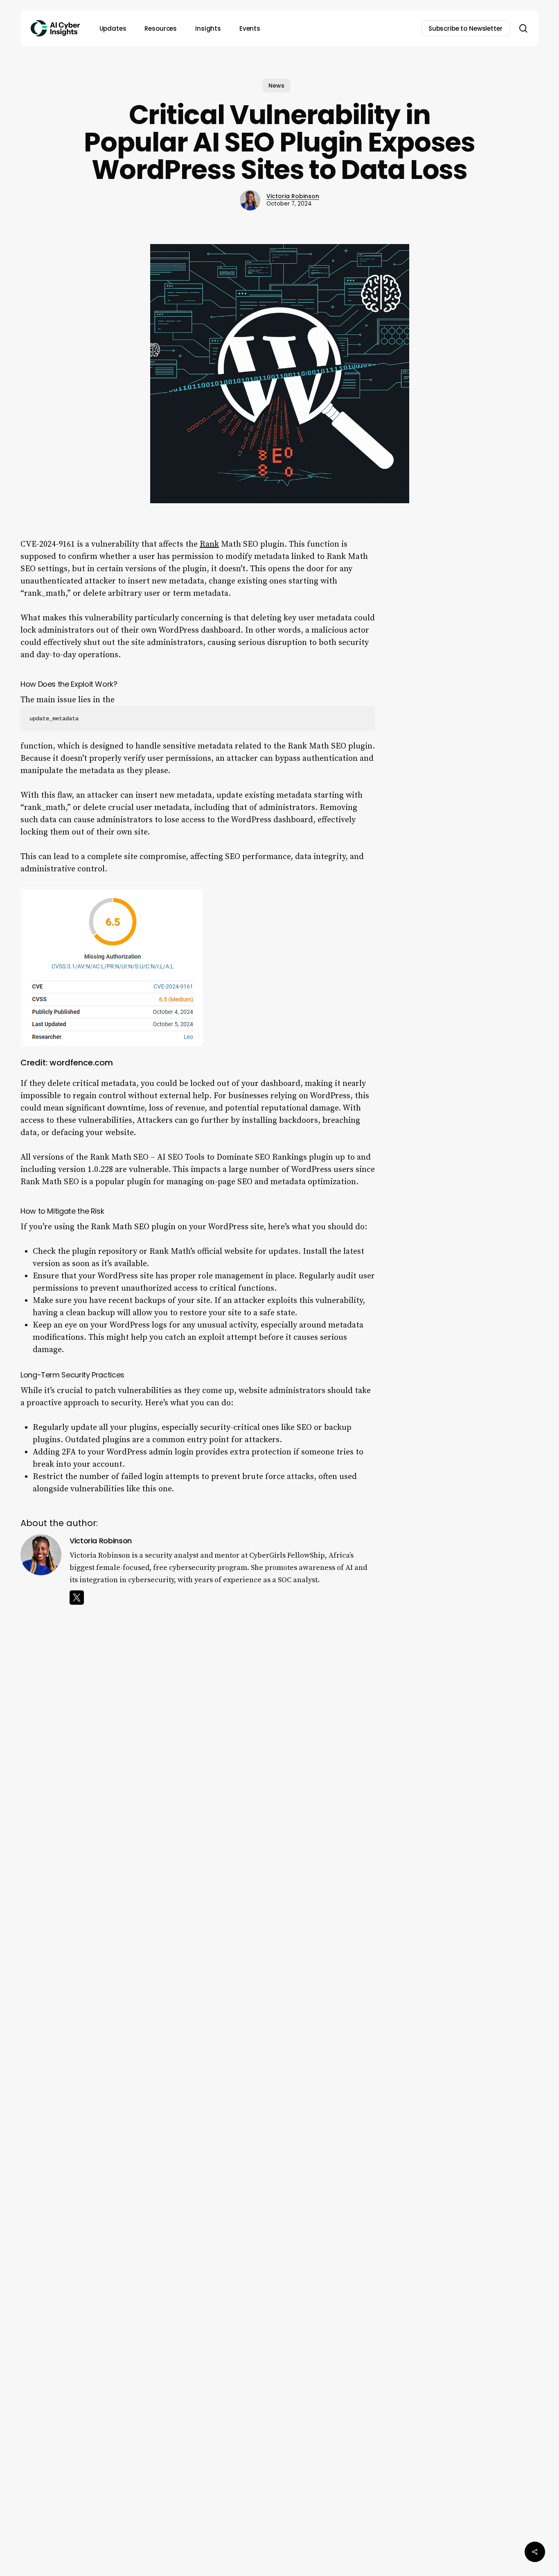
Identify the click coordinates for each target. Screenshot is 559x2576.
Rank (209, 544)
